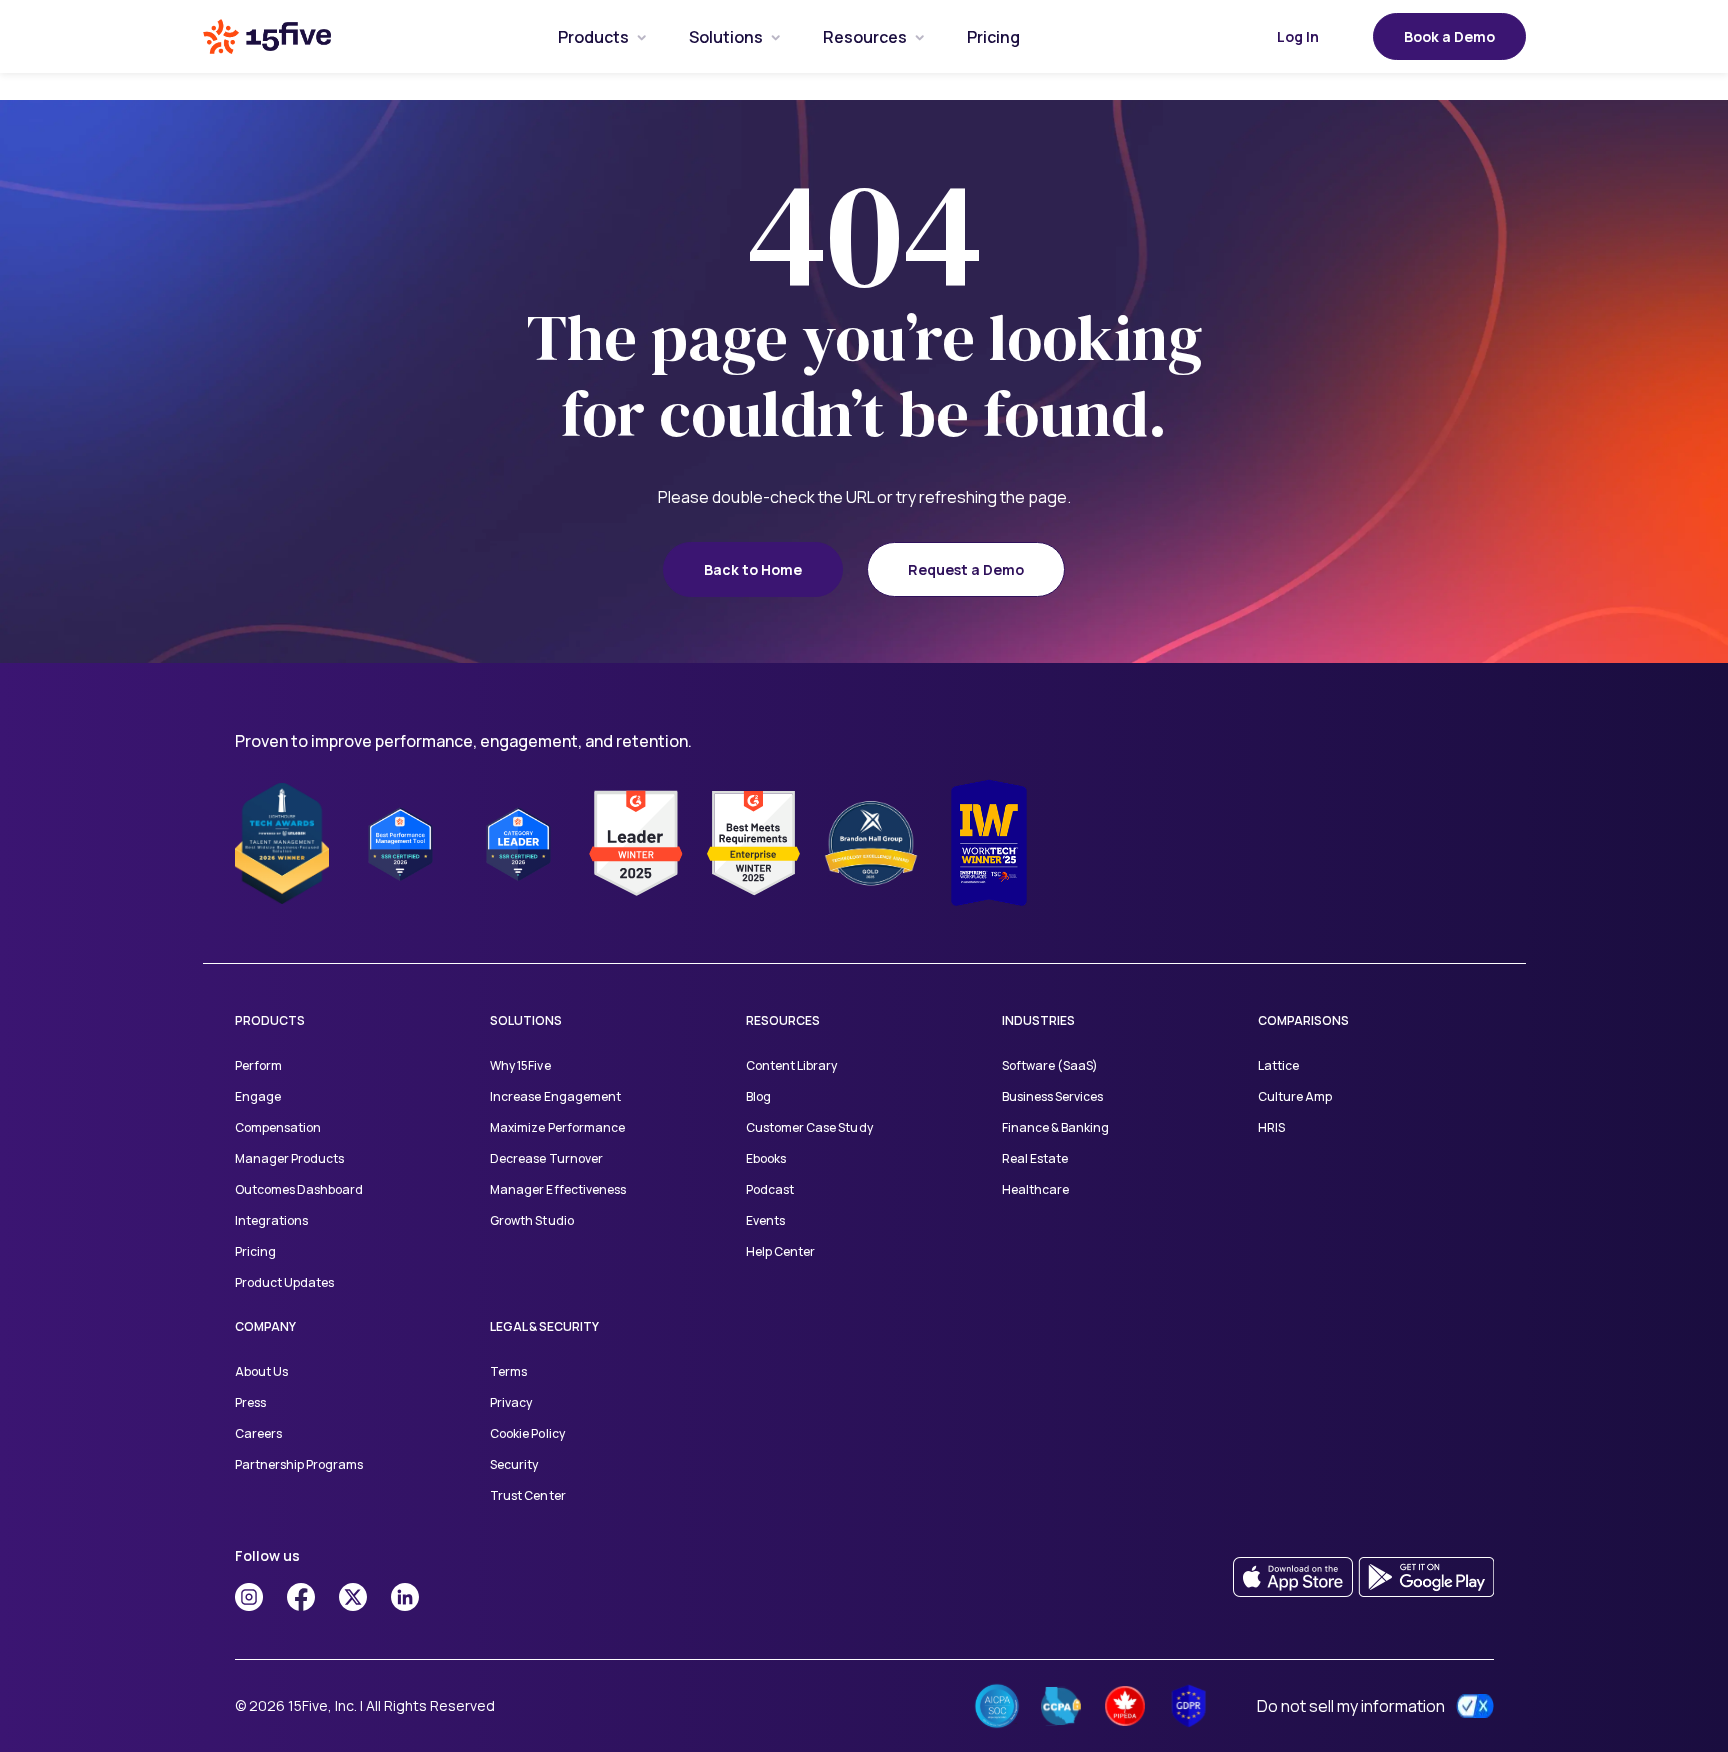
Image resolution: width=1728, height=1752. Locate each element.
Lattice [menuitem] (1278, 1065)
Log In (1298, 36)
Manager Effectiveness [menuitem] (558, 1189)
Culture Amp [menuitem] (1295, 1096)
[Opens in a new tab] (249, 1597)
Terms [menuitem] (508, 1371)
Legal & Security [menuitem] (544, 1326)
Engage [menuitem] (258, 1096)
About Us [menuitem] (261, 1371)
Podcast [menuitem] (770, 1189)
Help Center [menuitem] (780, 1251)
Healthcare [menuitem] (1035, 1189)
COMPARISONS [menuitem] (1303, 1020)
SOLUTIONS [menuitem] (526, 1020)
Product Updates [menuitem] (284, 1282)
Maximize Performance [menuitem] (557, 1127)
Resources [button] (865, 37)
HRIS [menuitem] (1271, 1127)
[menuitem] (593, 36)
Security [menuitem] (514, 1464)
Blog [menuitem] (758, 1096)
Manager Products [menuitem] (289, 1158)
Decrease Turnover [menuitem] (546, 1158)
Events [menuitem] (765, 1220)
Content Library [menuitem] (791, 1065)
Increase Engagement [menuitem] (555, 1096)
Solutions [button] (726, 37)
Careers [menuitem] (258, 1433)
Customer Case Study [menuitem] (809, 1127)
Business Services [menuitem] (1052, 1096)
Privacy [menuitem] (511, 1402)
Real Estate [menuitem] (1035, 1158)
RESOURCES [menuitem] (783, 1020)
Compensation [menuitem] (278, 1127)
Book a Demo (1449, 36)
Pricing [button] (993, 37)
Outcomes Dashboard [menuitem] (299, 1189)
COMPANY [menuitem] (265, 1326)
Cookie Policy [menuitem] (527, 1433)
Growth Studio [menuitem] (531, 1220)
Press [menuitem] (250, 1402)
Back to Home (753, 569)
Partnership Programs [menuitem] (299, 1464)
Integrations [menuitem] (271, 1220)
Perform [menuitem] (258, 1065)
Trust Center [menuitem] (527, 1495)
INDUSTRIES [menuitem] (1038, 1020)
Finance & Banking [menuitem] (1055, 1127)
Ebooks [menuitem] (766, 1158)
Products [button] (593, 37)
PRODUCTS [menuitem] (270, 1020)
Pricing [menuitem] (255, 1251)
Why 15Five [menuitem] (520, 1065)
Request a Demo (966, 569)
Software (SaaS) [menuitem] (1050, 1065)
